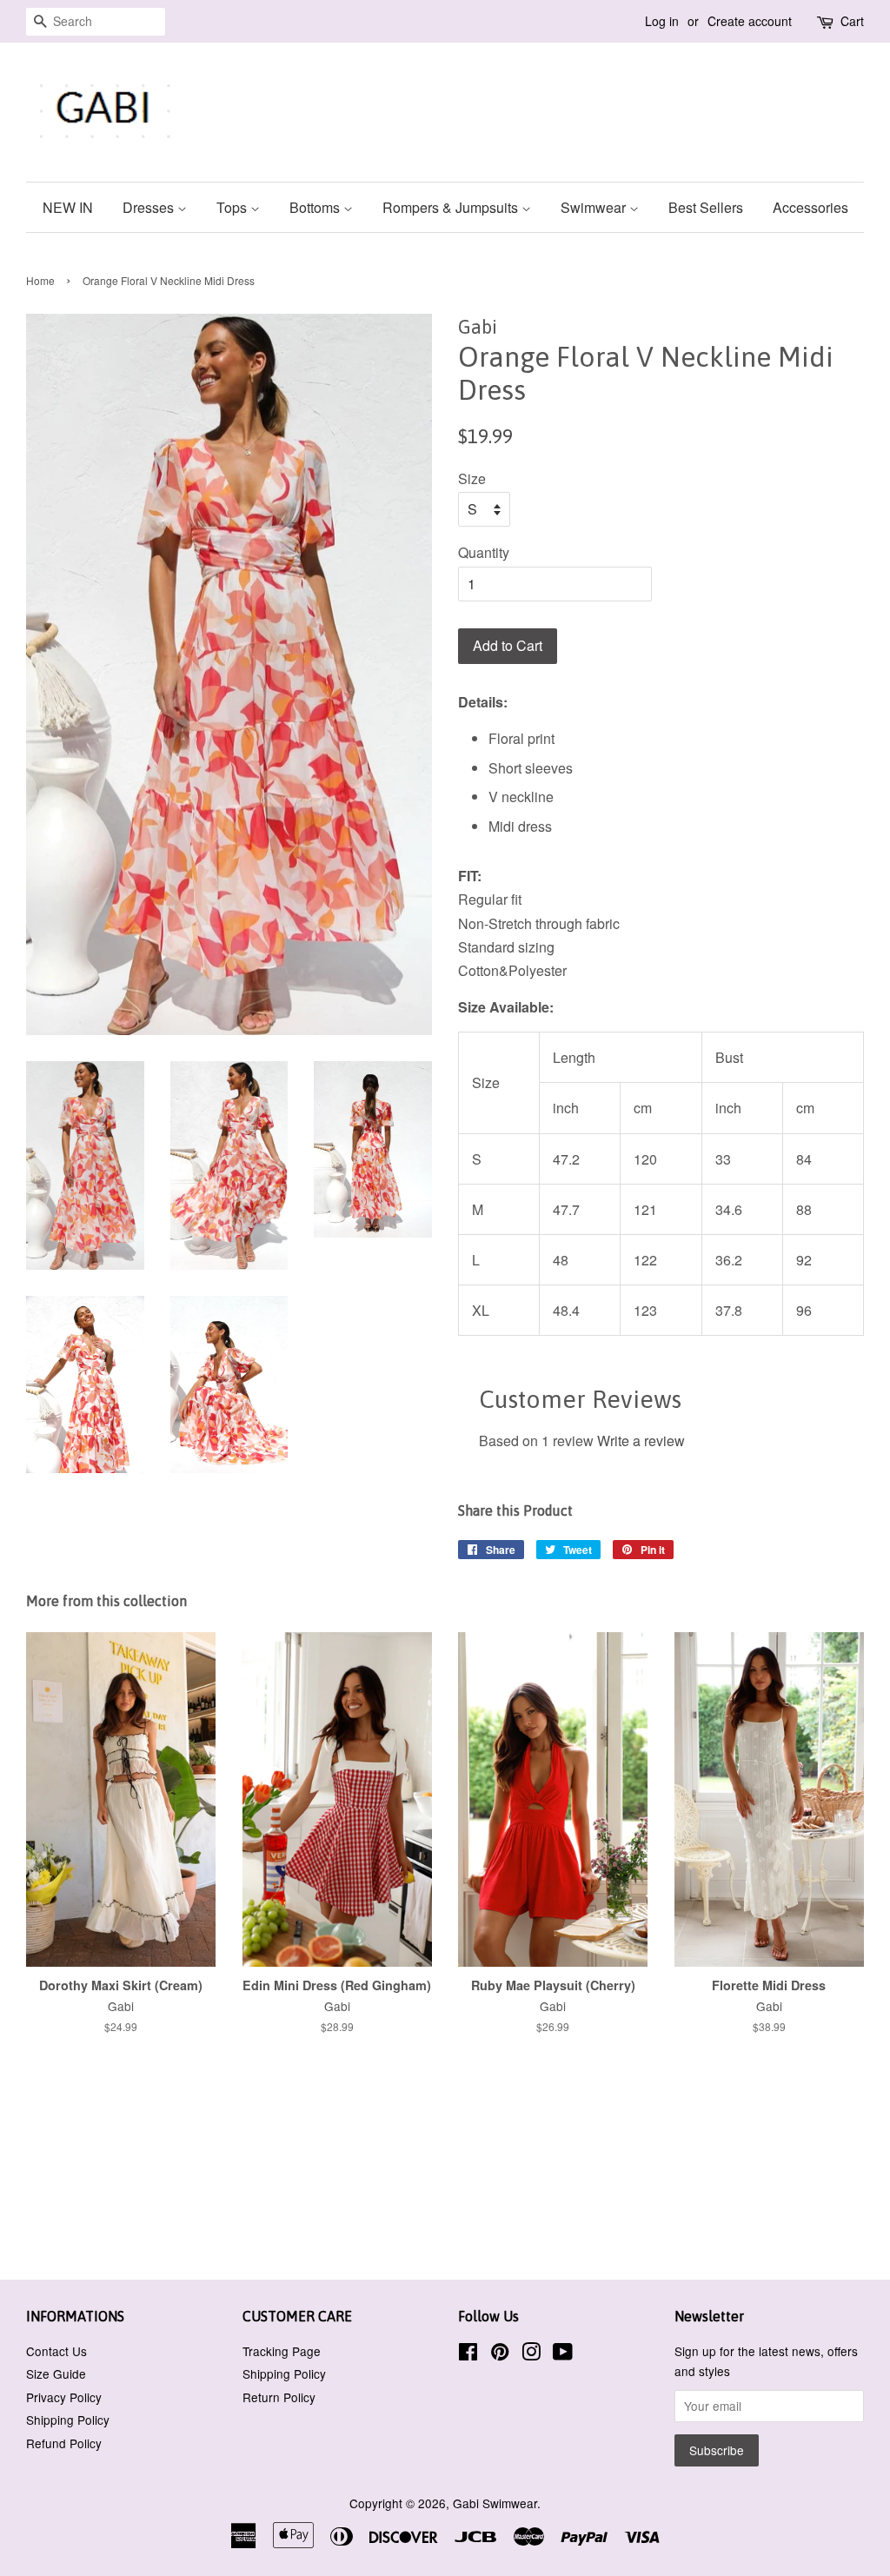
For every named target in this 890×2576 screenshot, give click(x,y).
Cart (852, 21)
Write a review (641, 1441)
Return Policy (279, 2397)
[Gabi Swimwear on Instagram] (531, 2354)
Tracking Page (282, 2351)
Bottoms (316, 207)
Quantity (484, 552)
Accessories (810, 207)
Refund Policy (64, 2443)
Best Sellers (706, 207)
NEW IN (68, 207)
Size (472, 478)
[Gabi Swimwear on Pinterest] (500, 2354)
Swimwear (595, 207)
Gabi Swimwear (495, 2503)
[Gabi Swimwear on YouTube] (563, 2354)
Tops (233, 207)
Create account (750, 21)
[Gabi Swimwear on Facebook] (468, 2354)
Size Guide (56, 2374)
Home (40, 280)
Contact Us (56, 2351)
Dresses (150, 207)
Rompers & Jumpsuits (452, 207)
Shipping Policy (68, 2420)
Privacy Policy (64, 2397)
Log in (662, 21)
